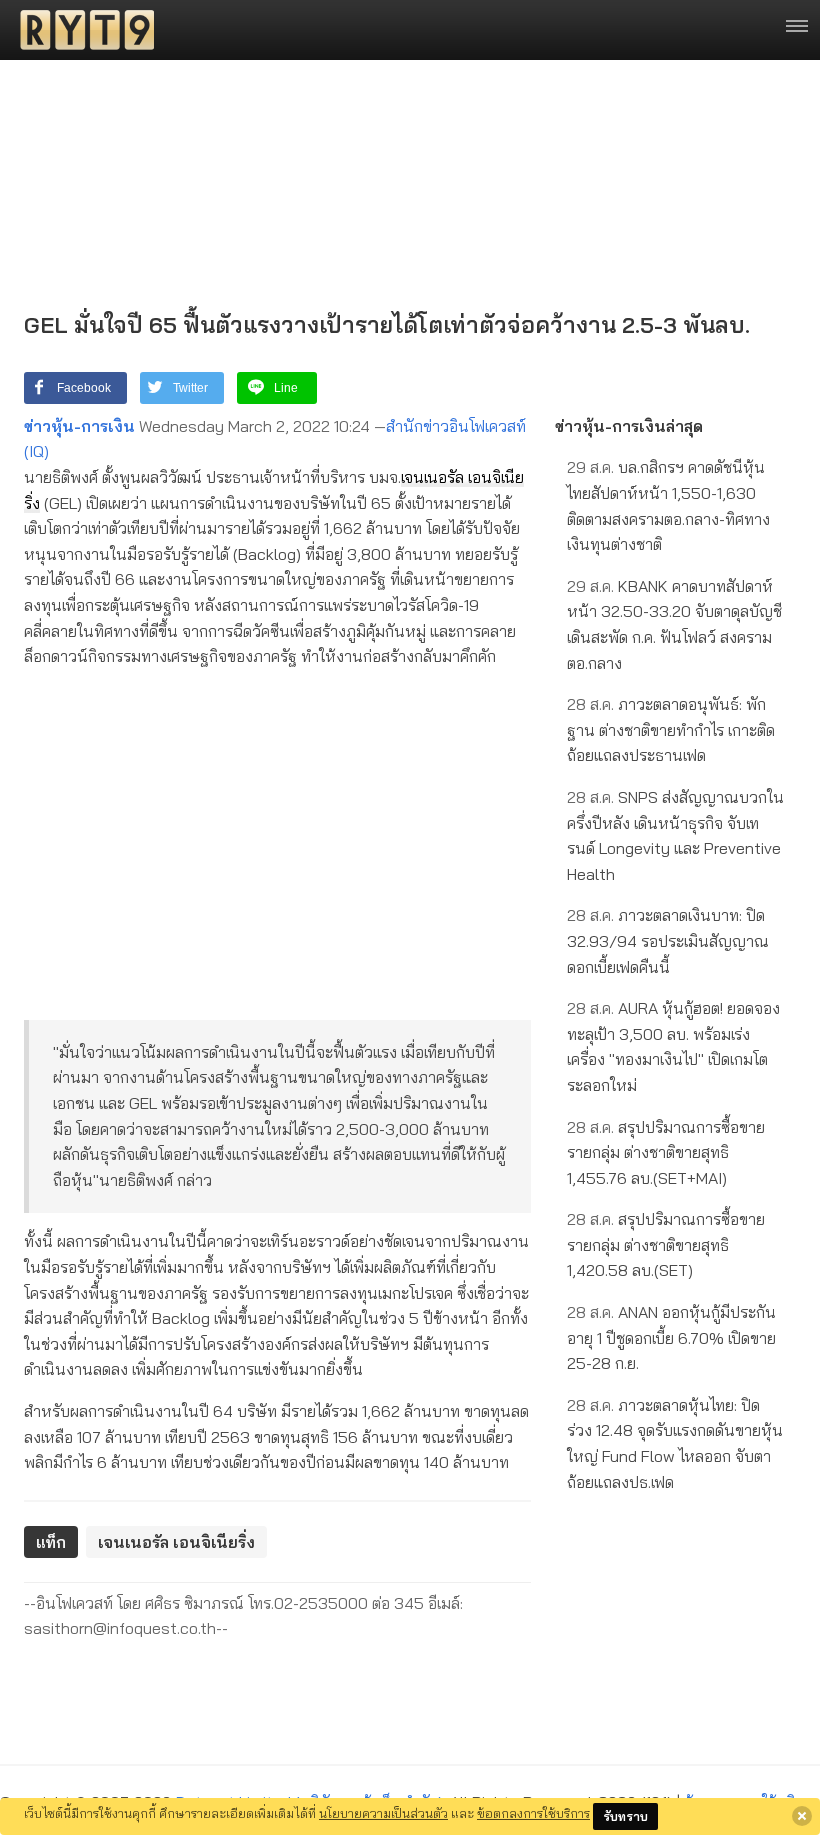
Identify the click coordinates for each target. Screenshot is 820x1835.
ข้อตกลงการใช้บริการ (533, 1813)
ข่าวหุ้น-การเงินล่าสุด (629, 426)
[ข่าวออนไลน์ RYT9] (81, 30)
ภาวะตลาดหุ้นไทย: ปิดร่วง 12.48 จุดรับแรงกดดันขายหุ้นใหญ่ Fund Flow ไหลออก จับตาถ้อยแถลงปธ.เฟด (675, 1443)
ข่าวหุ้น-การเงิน (79, 426)
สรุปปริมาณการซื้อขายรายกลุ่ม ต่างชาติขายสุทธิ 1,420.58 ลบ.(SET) (666, 1244)
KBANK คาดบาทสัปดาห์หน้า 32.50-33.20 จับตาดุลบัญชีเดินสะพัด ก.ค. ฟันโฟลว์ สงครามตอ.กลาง (674, 624)
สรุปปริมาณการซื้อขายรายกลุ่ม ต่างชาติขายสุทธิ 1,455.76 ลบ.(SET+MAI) (666, 1152)
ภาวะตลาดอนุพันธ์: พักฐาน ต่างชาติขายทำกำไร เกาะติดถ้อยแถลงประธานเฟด (671, 729)
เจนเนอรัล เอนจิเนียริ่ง (176, 1542)
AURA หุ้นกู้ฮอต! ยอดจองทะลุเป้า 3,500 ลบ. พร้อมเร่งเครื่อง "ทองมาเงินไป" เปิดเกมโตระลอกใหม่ (673, 1046)
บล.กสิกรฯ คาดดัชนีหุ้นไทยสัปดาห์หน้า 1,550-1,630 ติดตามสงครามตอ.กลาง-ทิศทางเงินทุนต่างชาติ (668, 505)
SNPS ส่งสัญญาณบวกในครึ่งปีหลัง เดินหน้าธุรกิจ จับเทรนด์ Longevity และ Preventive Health (675, 835)
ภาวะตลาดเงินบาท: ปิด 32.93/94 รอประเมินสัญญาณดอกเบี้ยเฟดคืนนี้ (668, 940)
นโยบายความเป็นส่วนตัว (383, 1813)
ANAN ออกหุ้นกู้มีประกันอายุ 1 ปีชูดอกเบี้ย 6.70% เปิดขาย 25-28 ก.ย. (671, 1337)
